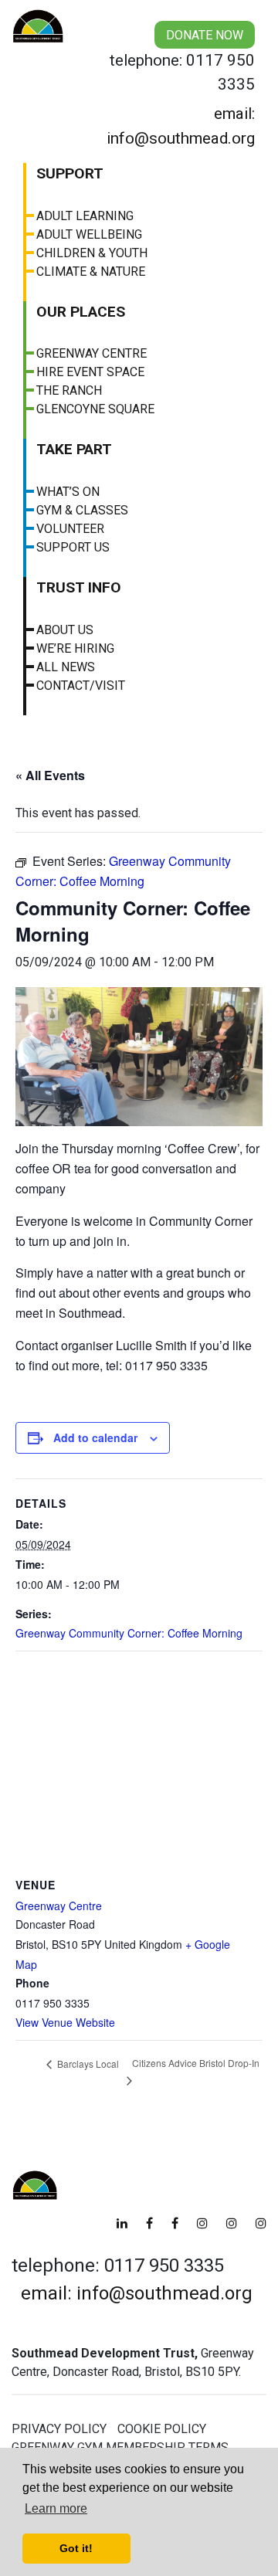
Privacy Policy (59, 2429)
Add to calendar (95, 1437)
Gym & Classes (82, 510)
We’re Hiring (75, 648)
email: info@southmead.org (181, 126)
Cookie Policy (162, 2429)
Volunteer (70, 529)
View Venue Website (65, 2022)
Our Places (81, 312)
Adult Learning (85, 216)
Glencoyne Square (95, 409)
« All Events (50, 775)
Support (70, 173)
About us (65, 630)
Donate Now (205, 35)
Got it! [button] (76, 2548)
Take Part (74, 449)
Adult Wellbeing (89, 234)
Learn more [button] (56, 2508)
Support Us (73, 547)
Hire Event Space (90, 372)
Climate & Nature (91, 272)
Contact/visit (81, 686)
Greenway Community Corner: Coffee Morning (129, 1633)
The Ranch (69, 390)
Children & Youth (92, 253)
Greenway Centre (92, 353)
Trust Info (79, 587)
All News (66, 667)
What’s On (68, 492)
